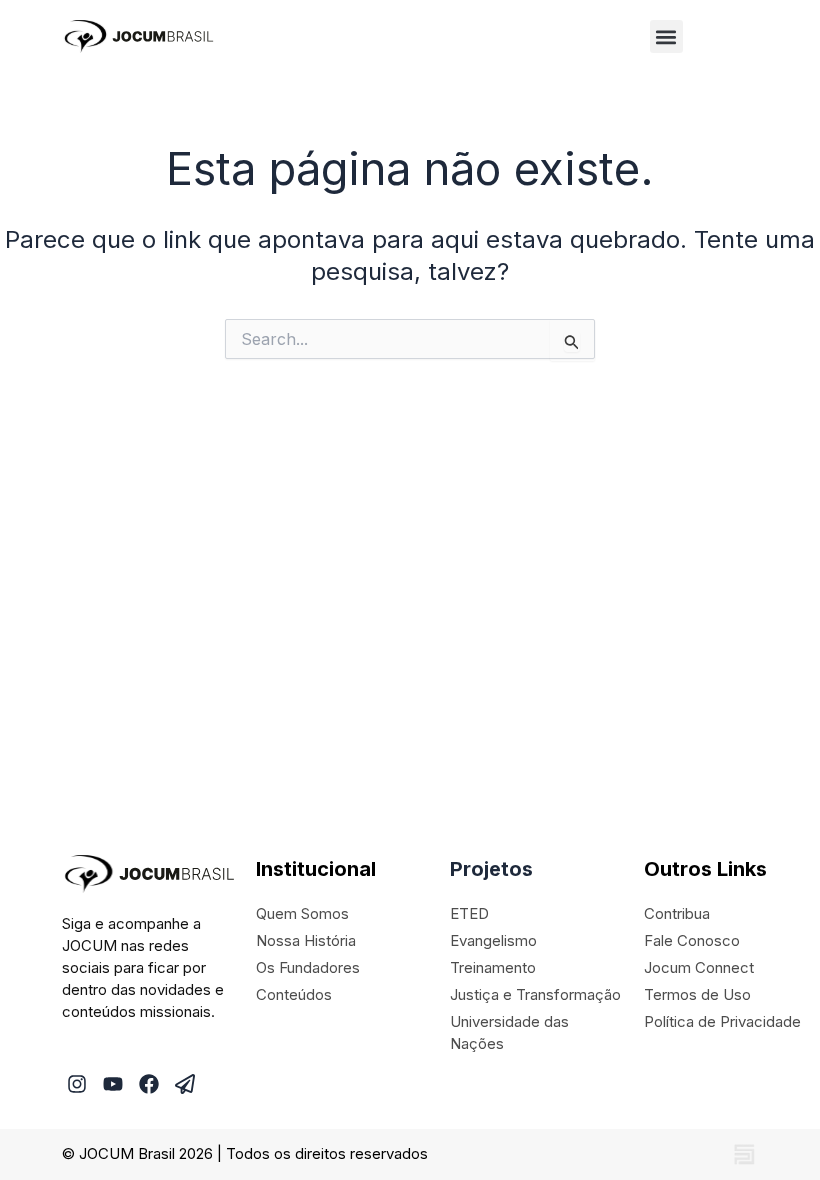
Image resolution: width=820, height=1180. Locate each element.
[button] (666, 36)
